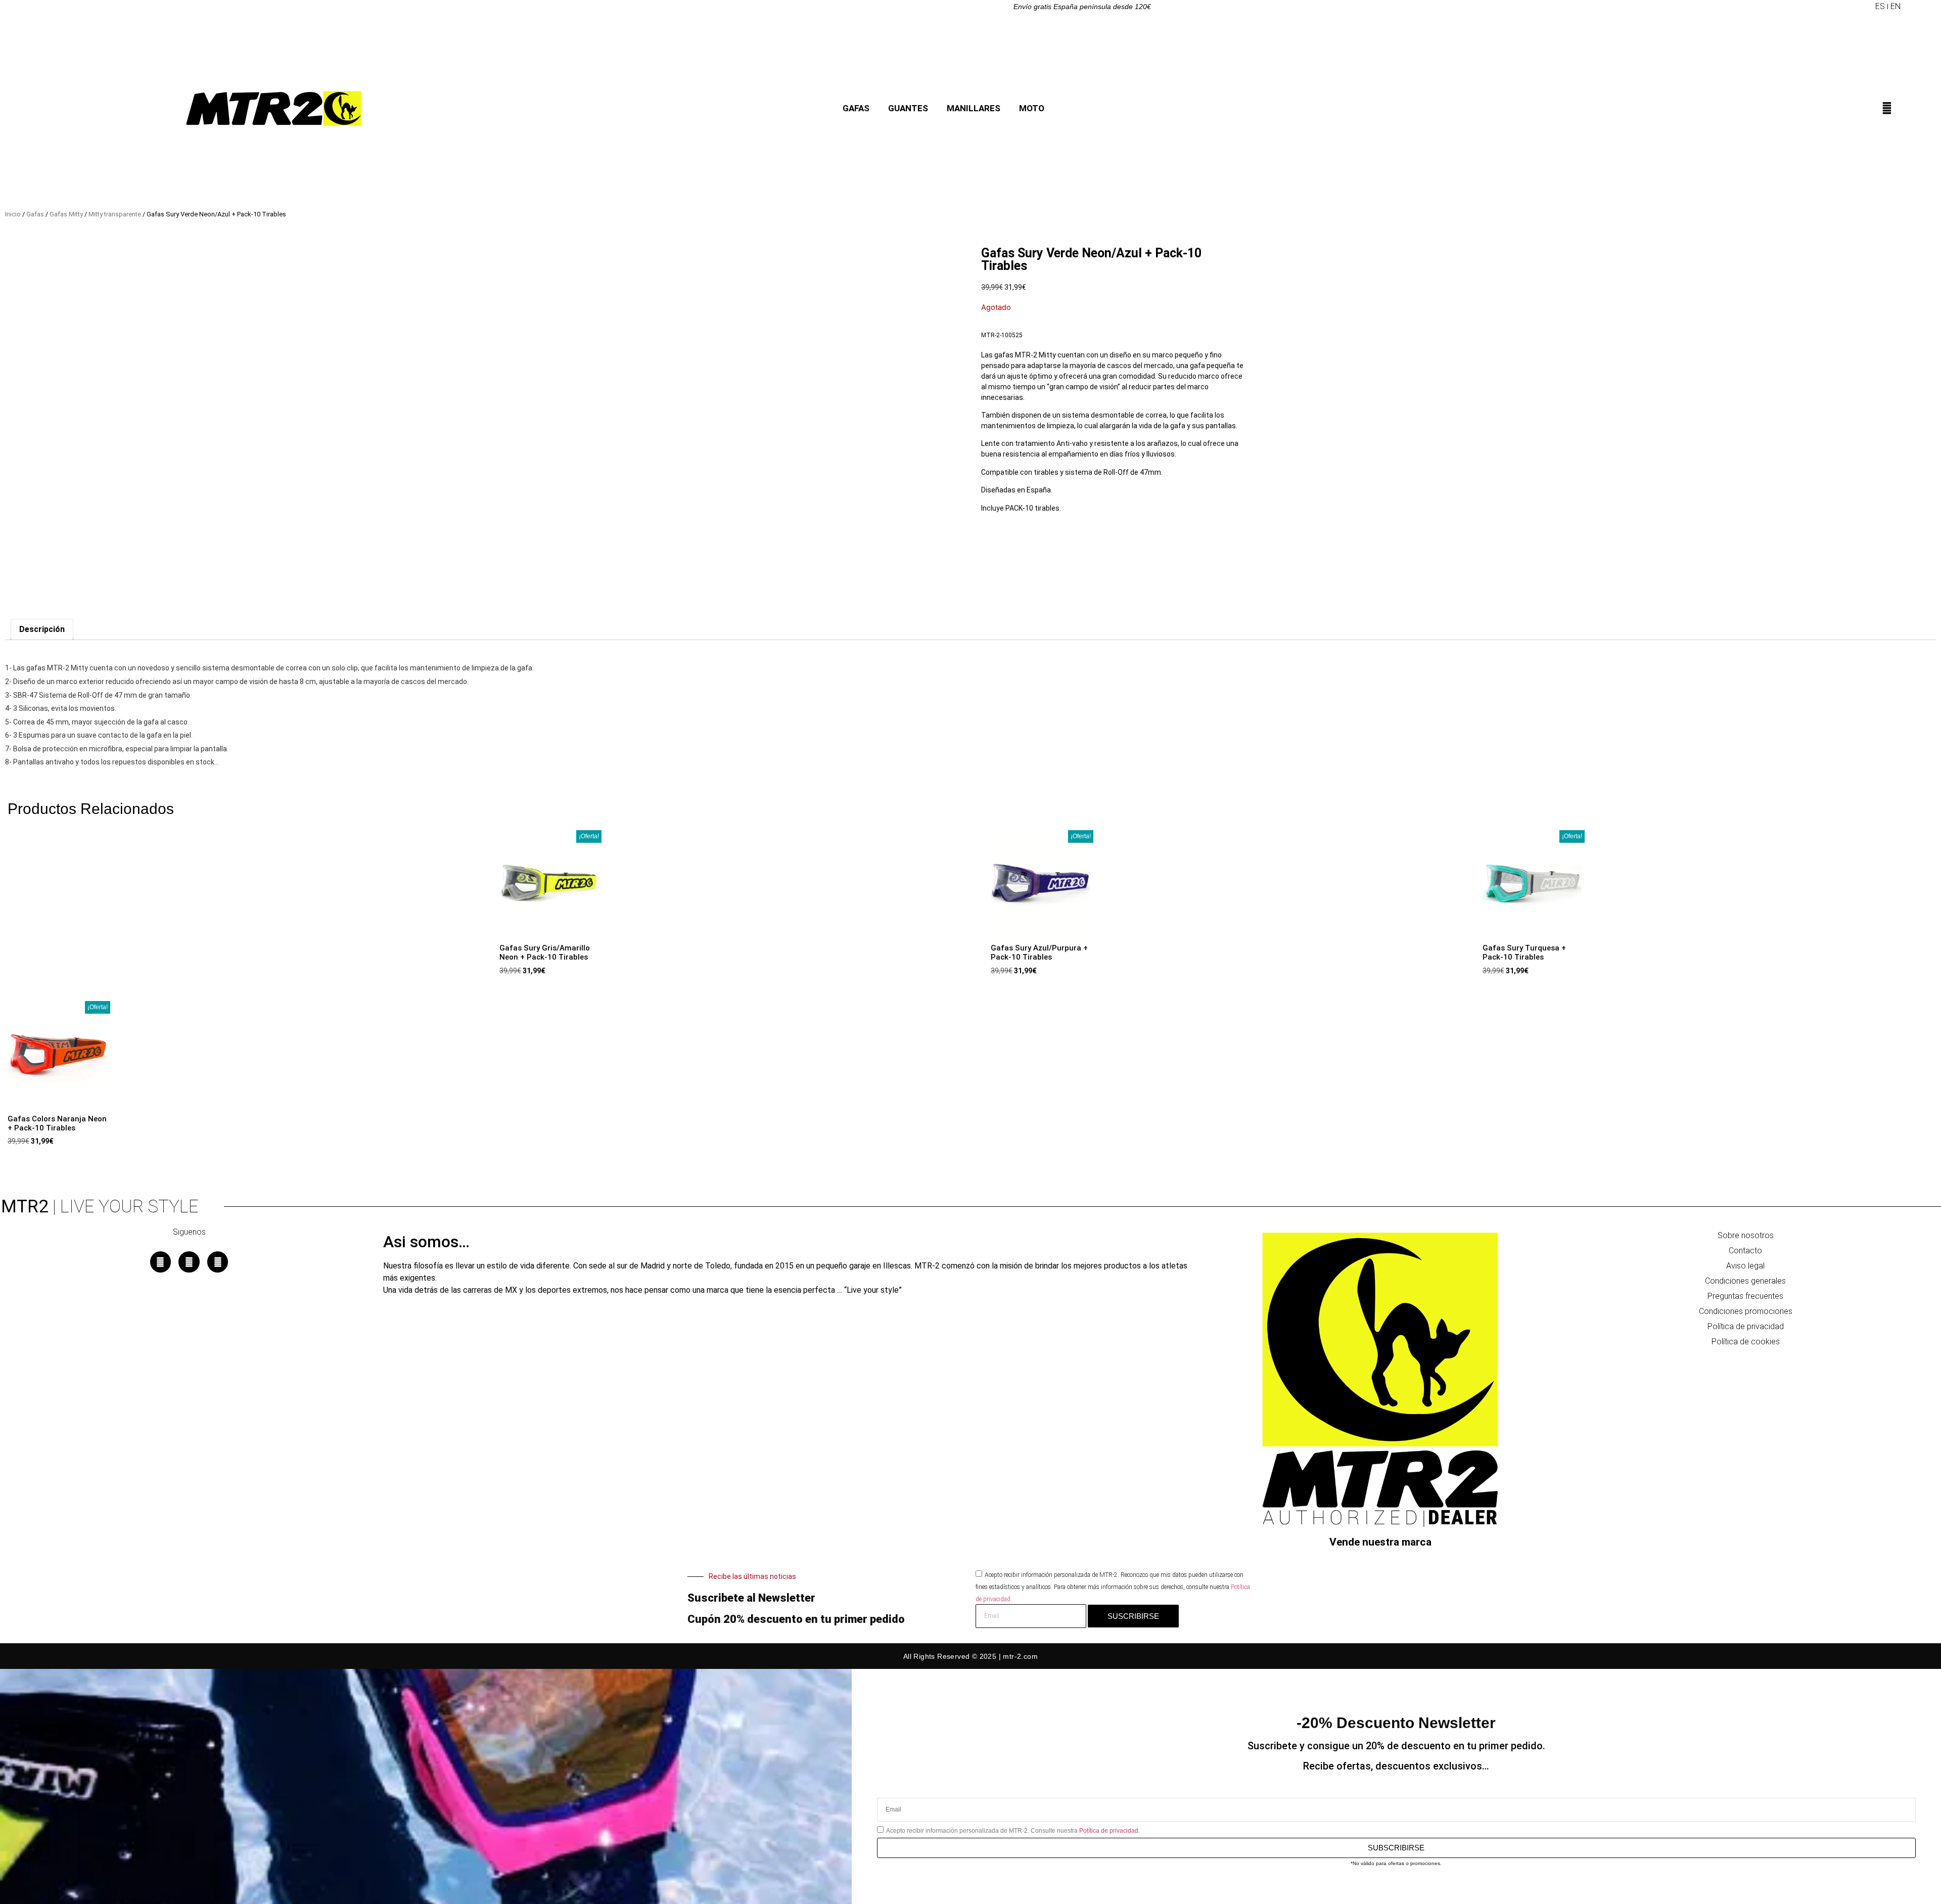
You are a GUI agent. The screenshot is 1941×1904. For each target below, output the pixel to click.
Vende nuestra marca (1380, 1542)
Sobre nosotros (1746, 1235)
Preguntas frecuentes (1745, 1296)
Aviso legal (1745, 1266)
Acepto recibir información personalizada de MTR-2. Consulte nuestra (1013, 1830)
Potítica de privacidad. (1110, 1830)
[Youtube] (218, 1262)
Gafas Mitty (66, 214)
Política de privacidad (1746, 1326)
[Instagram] (189, 1262)
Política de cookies (1746, 1342)
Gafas (35, 214)
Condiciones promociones (1746, 1311)
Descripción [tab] (42, 629)
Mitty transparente (115, 214)
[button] (1867, 7)
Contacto (1745, 1251)
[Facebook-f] (161, 1262)
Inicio (13, 214)
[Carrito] (1897, 111)
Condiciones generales (1745, 1281)
